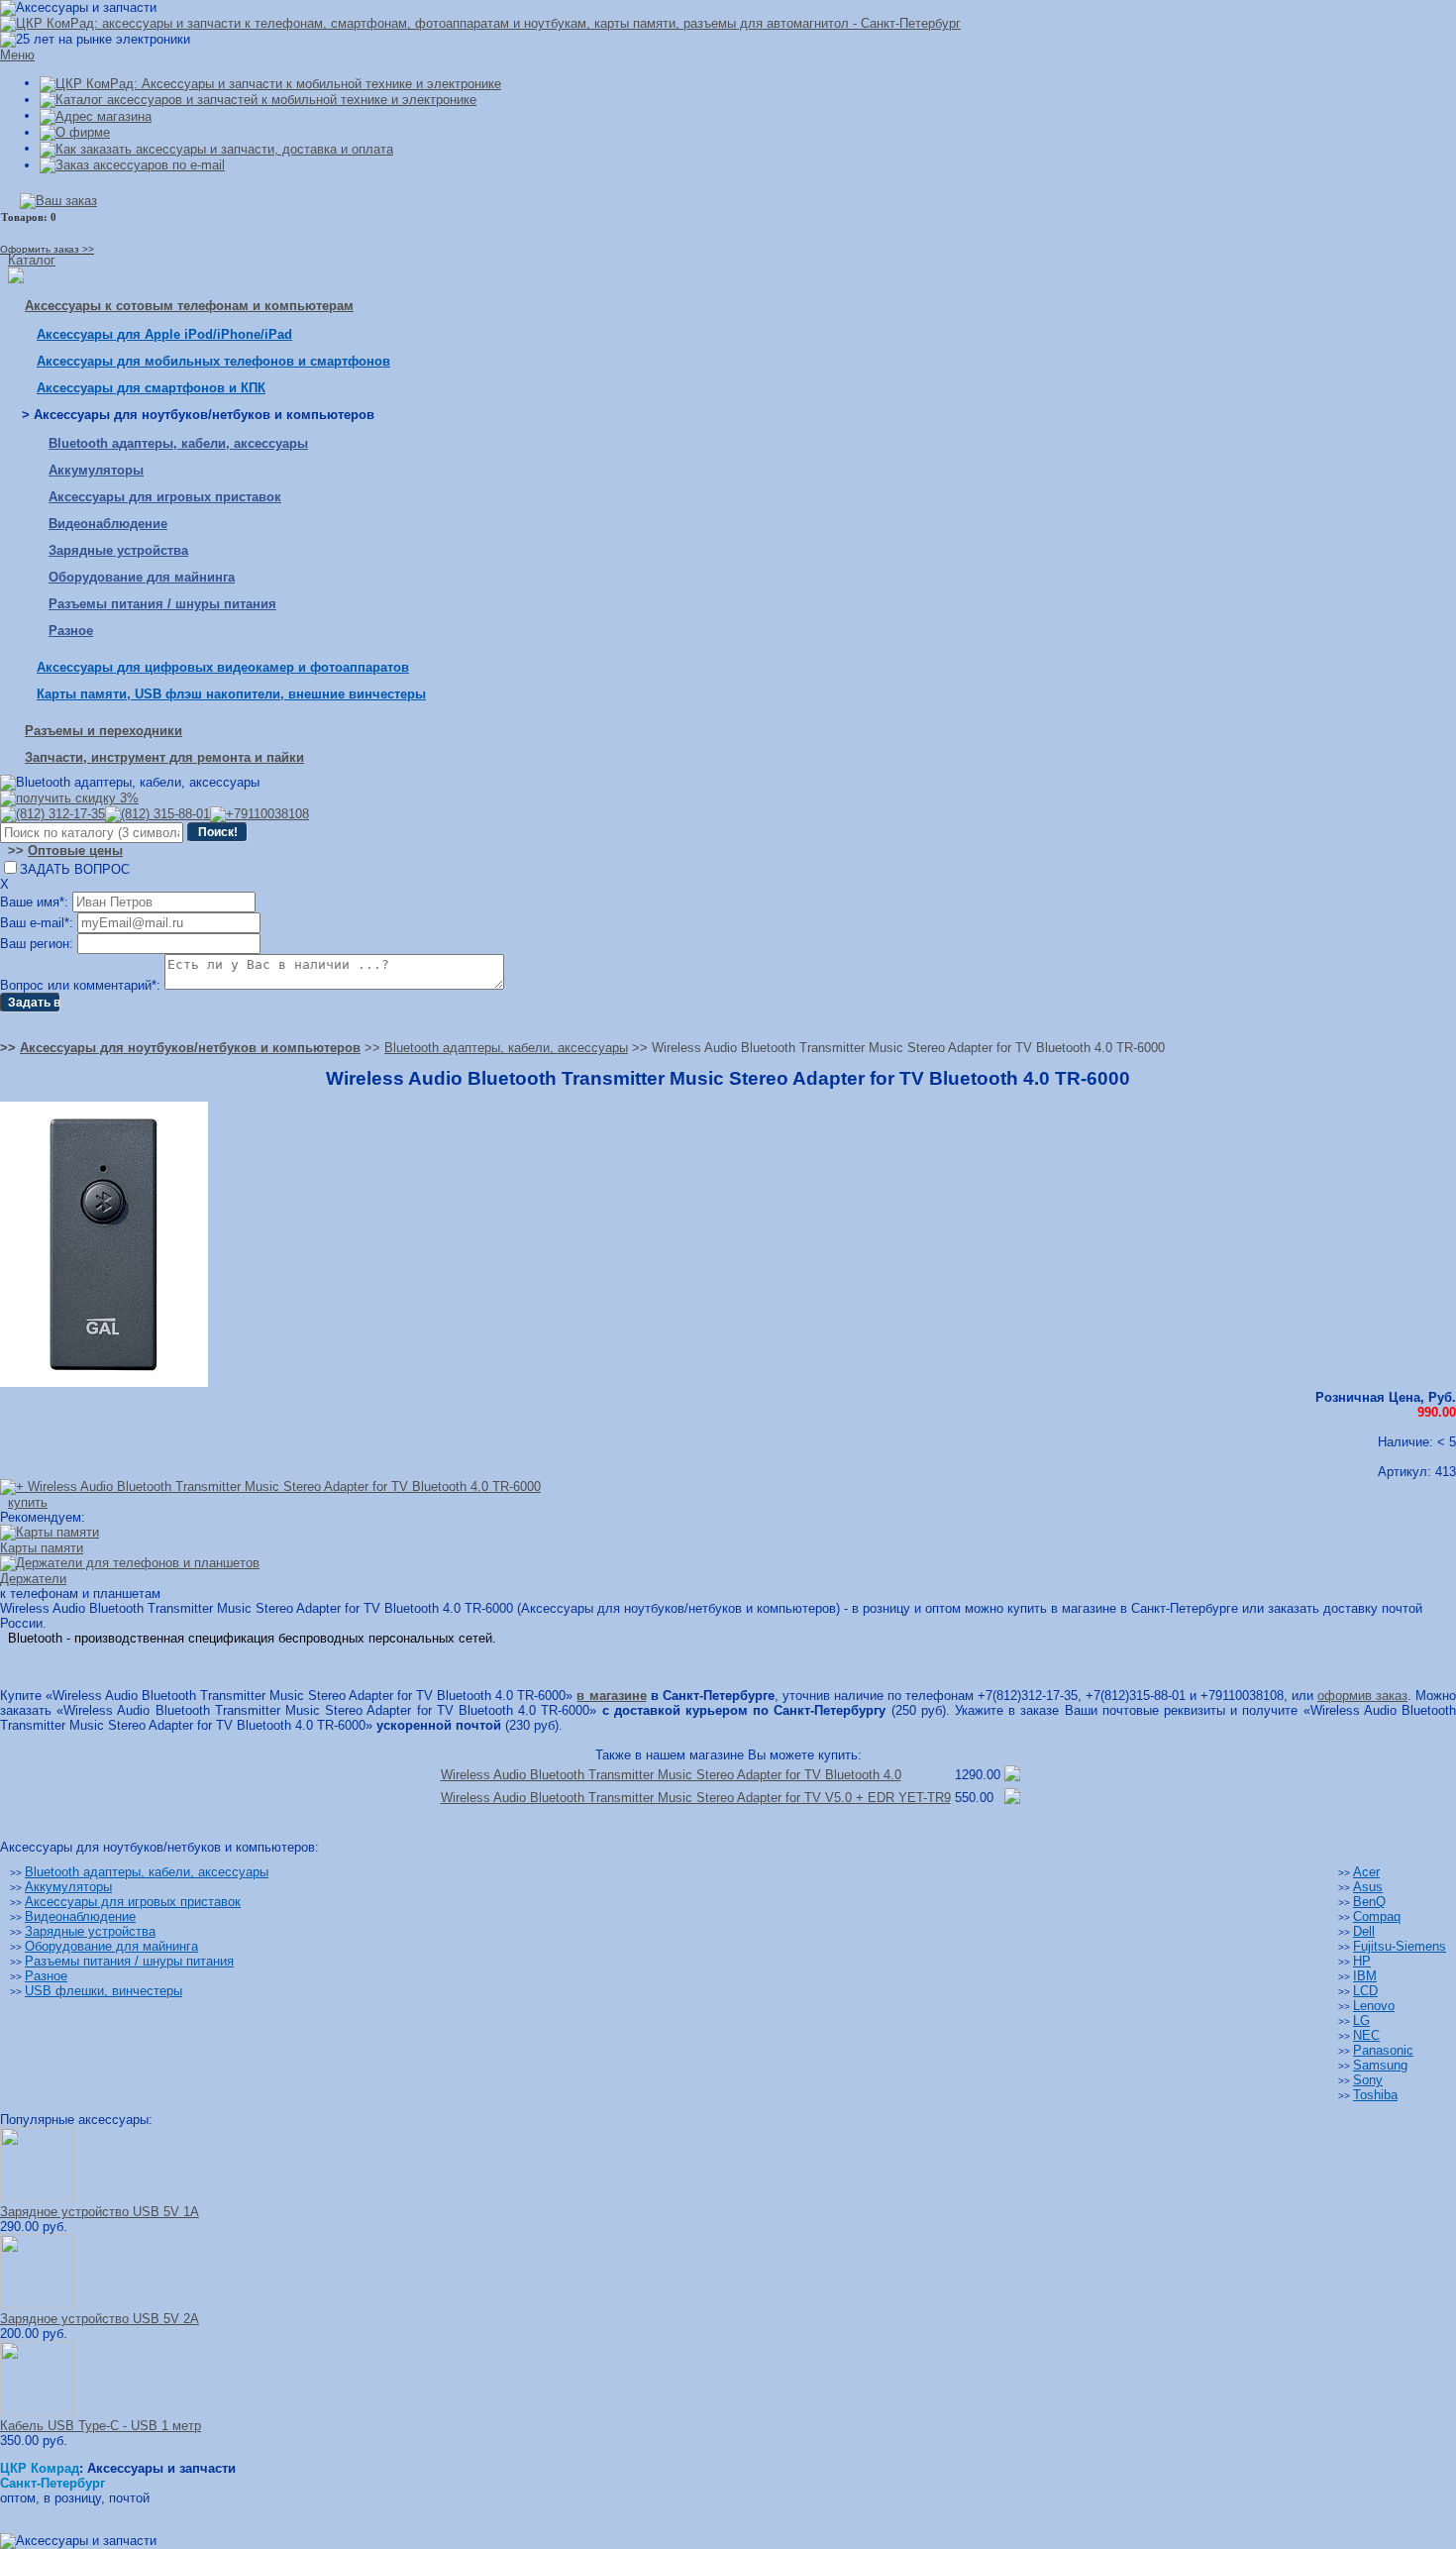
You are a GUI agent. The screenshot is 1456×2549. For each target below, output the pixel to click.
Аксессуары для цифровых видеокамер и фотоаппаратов (223, 667)
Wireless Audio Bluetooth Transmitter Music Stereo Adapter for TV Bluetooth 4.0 (671, 1775)
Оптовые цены (75, 850)
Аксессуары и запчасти (161, 2468)
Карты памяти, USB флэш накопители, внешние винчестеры (231, 694)
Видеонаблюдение (108, 524)
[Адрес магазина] (96, 115)
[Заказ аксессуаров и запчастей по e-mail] (132, 165)
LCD (1365, 1991)
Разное (71, 631)
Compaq (1377, 1916)
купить (28, 1502)
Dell (1364, 1931)
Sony (1368, 2080)
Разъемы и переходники (104, 731)
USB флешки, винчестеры (104, 1991)
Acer (1366, 1872)
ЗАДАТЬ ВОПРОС (75, 869)
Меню (17, 55)
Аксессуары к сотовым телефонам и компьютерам (189, 306)
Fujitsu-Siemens (1400, 1946)
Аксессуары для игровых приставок (165, 497)
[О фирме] (75, 132)
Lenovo (1374, 2006)
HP (1362, 1961)
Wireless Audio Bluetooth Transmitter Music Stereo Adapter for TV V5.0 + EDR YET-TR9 (696, 1798)
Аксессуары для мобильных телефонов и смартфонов (213, 361)
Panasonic (1383, 2050)
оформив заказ (1362, 1696)
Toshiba (1375, 2095)
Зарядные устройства (118, 550)
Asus (1368, 1887)
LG (1361, 2020)
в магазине (611, 1696)
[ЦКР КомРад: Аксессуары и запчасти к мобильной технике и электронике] (480, 23)
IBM (1365, 1976)
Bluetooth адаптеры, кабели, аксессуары (178, 443)
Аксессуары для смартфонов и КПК (151, 388)
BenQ (1369, 1902)
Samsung (1380, 2065)
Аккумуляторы (96, 470)
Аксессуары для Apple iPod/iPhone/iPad (164, 334)
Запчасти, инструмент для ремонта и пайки (164, 757)
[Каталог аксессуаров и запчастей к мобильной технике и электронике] (258, 100)
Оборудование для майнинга (142, 577)
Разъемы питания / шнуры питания (162, 604)
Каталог (32, 260)
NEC (1366, 2035)
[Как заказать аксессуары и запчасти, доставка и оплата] (216, 148)
